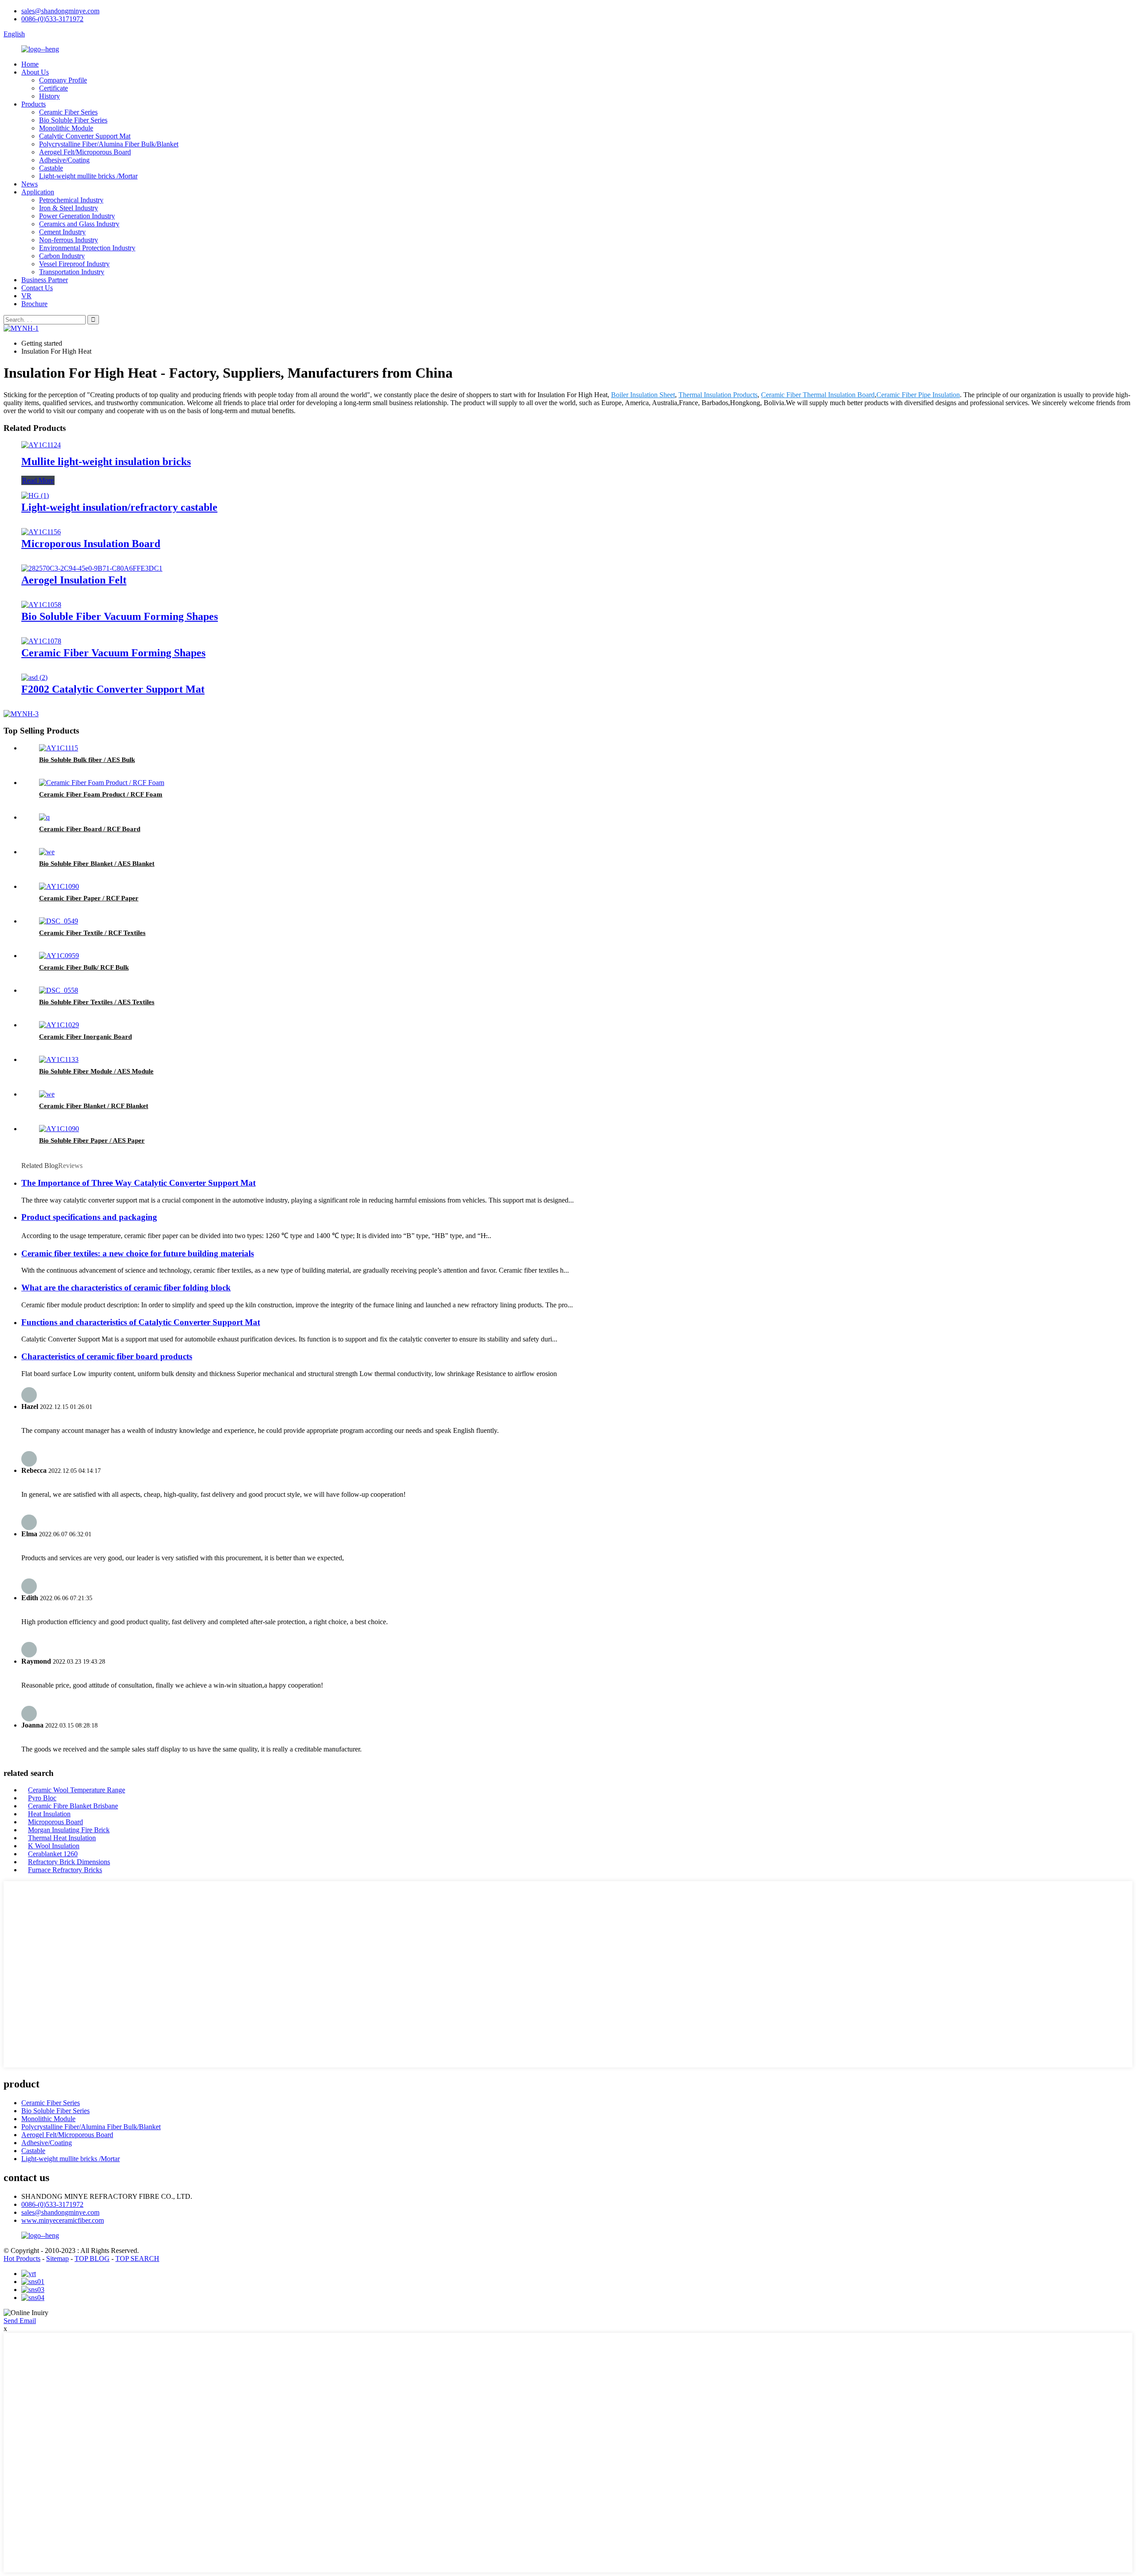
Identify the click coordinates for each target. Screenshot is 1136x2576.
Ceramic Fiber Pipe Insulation (918, 395)
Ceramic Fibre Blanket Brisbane (73, 1806)
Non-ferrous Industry (69, 240)
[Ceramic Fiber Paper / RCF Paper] (59, 886)
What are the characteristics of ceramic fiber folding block (126, 1288)
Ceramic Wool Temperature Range (77, 1790)
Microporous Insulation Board (91, 544)
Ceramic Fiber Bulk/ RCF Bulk (84, 967)
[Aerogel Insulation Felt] (92, 568)
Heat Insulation (49, 1814)
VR (26, 296)
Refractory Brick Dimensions (69, 1862)
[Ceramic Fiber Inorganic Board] (59, 1025)
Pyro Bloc (42, 1798)
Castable (51, 168)
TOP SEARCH (137, 2258)
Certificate (53, 88)
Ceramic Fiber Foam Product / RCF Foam (101, 794)
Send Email (20, 2321)
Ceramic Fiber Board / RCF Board (90, 829)
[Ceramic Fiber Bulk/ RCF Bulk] (59, 956)
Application (38, 192)
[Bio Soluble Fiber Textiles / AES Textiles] (59, 990)
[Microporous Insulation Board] (41, 532)
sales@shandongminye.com (60, 11)
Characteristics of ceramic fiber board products (107, 1356)
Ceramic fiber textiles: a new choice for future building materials (138, 1253)
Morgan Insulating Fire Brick (69, 1830)
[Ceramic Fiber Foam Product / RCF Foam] (102, 783)
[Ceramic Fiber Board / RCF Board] (44, 817)
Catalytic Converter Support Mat (85, 136)
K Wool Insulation (54, 1846)
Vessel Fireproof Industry (74, 264)
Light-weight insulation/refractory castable (119, 507)
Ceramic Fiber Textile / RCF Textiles (92, 933)
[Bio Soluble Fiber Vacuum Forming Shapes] (41, 605)
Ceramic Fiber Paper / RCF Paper (89, 898)
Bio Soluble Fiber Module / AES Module (96, 1071)
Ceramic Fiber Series (68, 112)
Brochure (34, 304)
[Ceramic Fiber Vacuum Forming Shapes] (41, 641)
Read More (38, 480)
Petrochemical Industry (71, 200)
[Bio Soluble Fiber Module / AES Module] (59, 1059)
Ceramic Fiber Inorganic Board (85, 1037)
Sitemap (57, 2258)
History (49, 96)
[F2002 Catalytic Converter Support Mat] (34, 677)
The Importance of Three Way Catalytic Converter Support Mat (138, 1183)
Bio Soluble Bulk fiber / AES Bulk (87, 760)
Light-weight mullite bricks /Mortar (88, 176)
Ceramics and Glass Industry (79, 224)
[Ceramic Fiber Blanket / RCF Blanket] (47, 1094)
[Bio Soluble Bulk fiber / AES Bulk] (59, 748)
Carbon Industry (62, 256)
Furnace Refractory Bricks (65, 1870)
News (30, 184)
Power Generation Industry (77, 216)
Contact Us (37, 288)
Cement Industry (62, 232)
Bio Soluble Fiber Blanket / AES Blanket (97, 864)
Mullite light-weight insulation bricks (106, 462)
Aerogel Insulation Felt (74, 580)
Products (34, 104)
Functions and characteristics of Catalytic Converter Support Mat (141, 1322)
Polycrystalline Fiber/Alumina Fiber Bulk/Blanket (109, 144)
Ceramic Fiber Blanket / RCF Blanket (94, 1106)
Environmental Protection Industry (87, 248)
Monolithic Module (66, 128)
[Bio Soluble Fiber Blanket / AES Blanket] (47, 852)
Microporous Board (55, 1822)
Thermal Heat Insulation (62, 1838)
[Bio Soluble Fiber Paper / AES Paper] (59, 1129)
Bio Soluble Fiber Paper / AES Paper (92, 1140)
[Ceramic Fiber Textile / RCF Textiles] (59, 921)
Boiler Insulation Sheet (643, 395)
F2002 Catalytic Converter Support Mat (113, 689)
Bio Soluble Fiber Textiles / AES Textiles (97, 1002)
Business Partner (45, 280)
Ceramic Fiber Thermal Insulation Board (818, 395)
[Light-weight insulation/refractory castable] (35, 495)
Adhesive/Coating (64, 160)
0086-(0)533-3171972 (52, 19)
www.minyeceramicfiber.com (63, 2220)
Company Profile (63, 80)
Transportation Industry (72, 272)
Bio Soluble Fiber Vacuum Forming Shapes (120, 616)
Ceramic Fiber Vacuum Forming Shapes (113, 653)
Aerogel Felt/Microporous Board (85, 152)
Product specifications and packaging (89, 1217)
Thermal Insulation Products (718, 395)
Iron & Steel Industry (69, 208)
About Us (35, 72)
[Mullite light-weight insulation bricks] (41, 445)
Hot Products (22, 2258)
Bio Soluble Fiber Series (73, 120)
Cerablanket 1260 (53, 1854)
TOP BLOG (92, 2258)
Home (30, 64)
